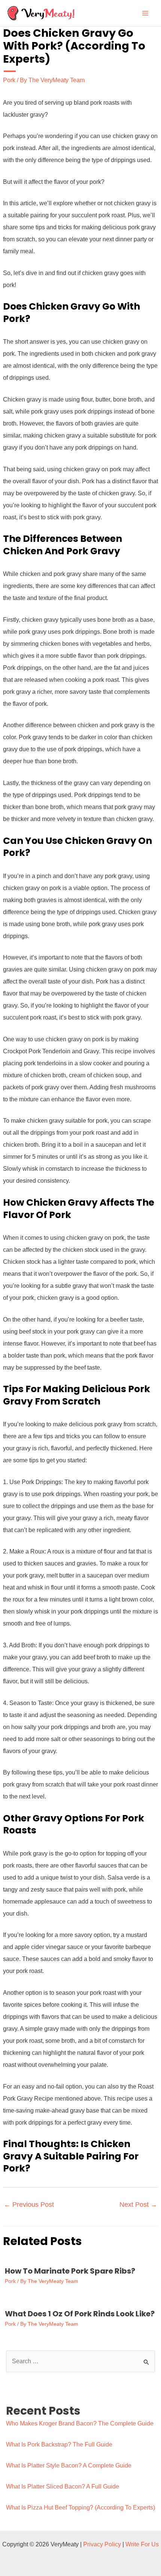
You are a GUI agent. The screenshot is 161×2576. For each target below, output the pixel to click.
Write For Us (142, 2544)
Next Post (138, 2205)
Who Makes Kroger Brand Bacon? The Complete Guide (80, 2423)
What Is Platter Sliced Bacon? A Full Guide (63, 2487)
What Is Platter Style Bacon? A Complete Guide (69, 2465)
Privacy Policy (102, 2544)
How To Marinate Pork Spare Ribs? (70, 2271)
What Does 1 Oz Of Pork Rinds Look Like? (80, 2314)
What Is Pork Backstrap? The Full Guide (59, 2444)
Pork (9, 80)
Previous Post (29, 2205)
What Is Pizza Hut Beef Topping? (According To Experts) (80, 2508)
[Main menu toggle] (145, 13)
